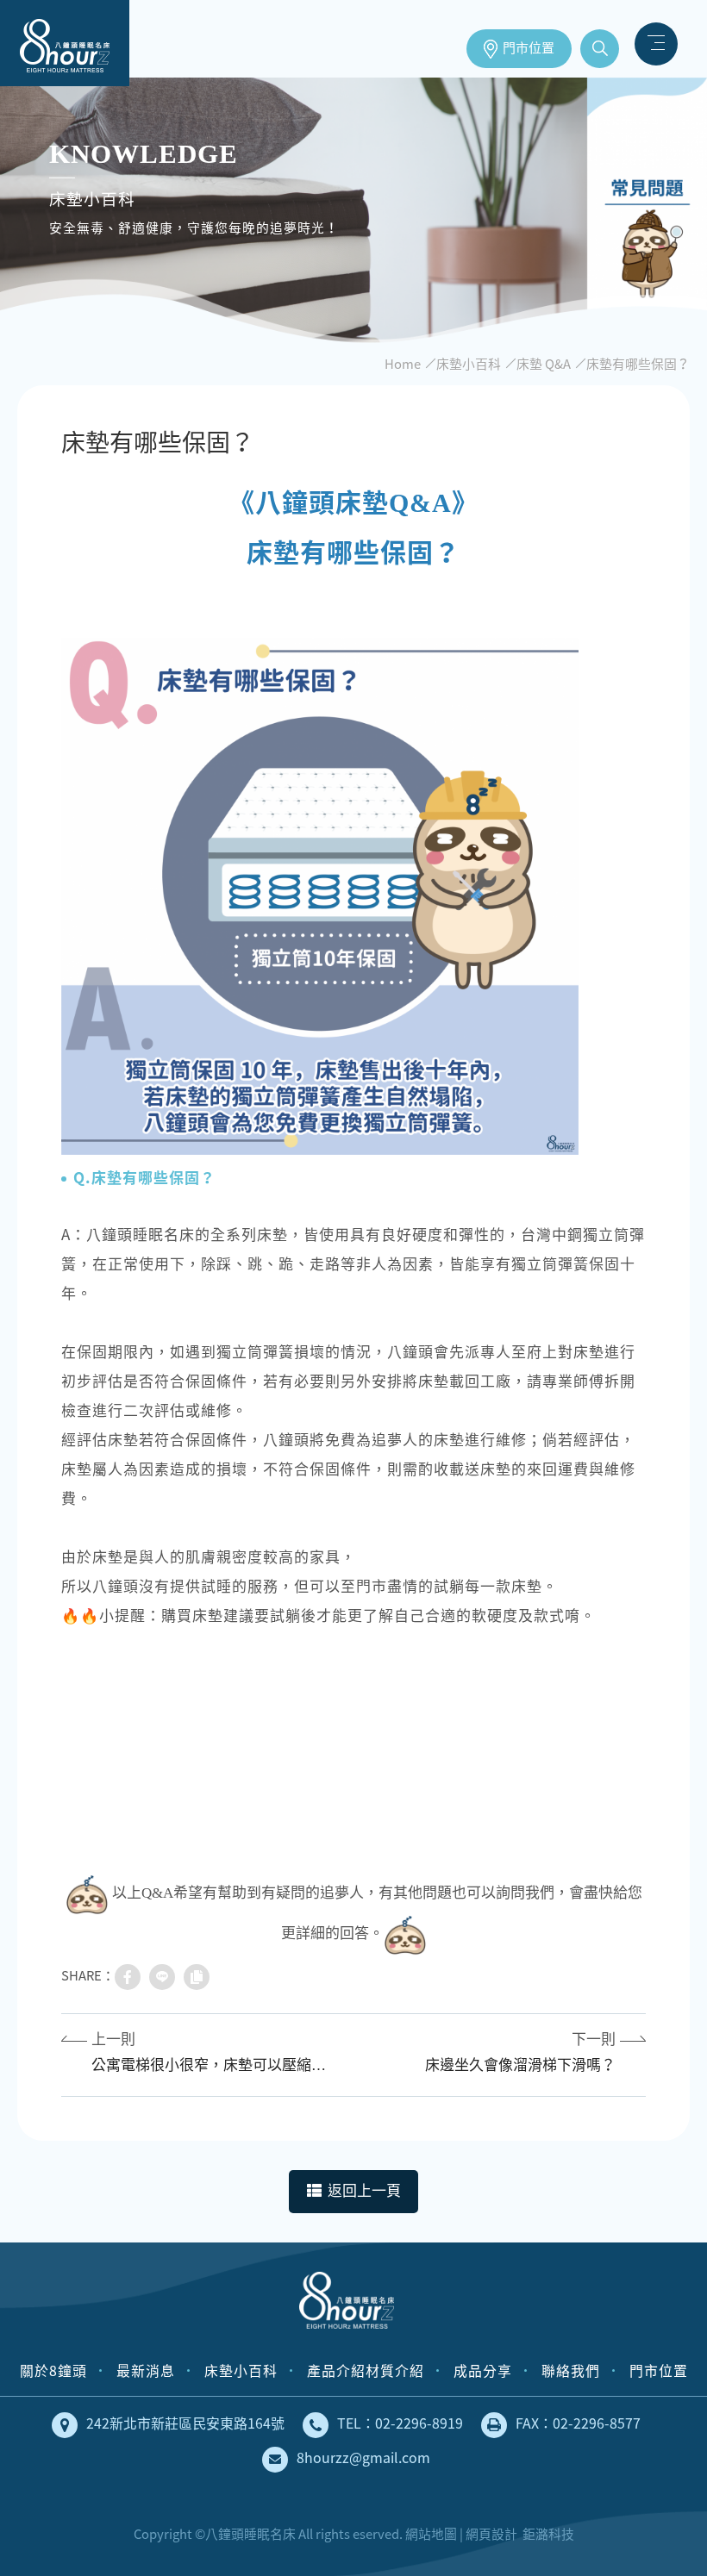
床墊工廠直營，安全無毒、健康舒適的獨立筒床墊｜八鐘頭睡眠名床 (65, 43)
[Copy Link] (197, 1977)
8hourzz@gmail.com (363, 2457)
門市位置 (529, 48)
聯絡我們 (571, 2370)
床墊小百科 (469, 364)
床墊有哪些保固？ (638, 364)
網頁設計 (491, 2534)
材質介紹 (395, 2370)
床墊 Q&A (544, 364)
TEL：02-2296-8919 (400, 2423)
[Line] (162, 1977)
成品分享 (483, 2370)
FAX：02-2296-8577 (578, 2423)
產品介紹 (336, 2370)
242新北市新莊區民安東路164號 (185, 2423)
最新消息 (146, 2370)
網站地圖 (431, 2534)
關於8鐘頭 (53, 2370)
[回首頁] (347, 2304)
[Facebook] (128, 1977)
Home (403, 364)
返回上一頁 (364, 2191)
